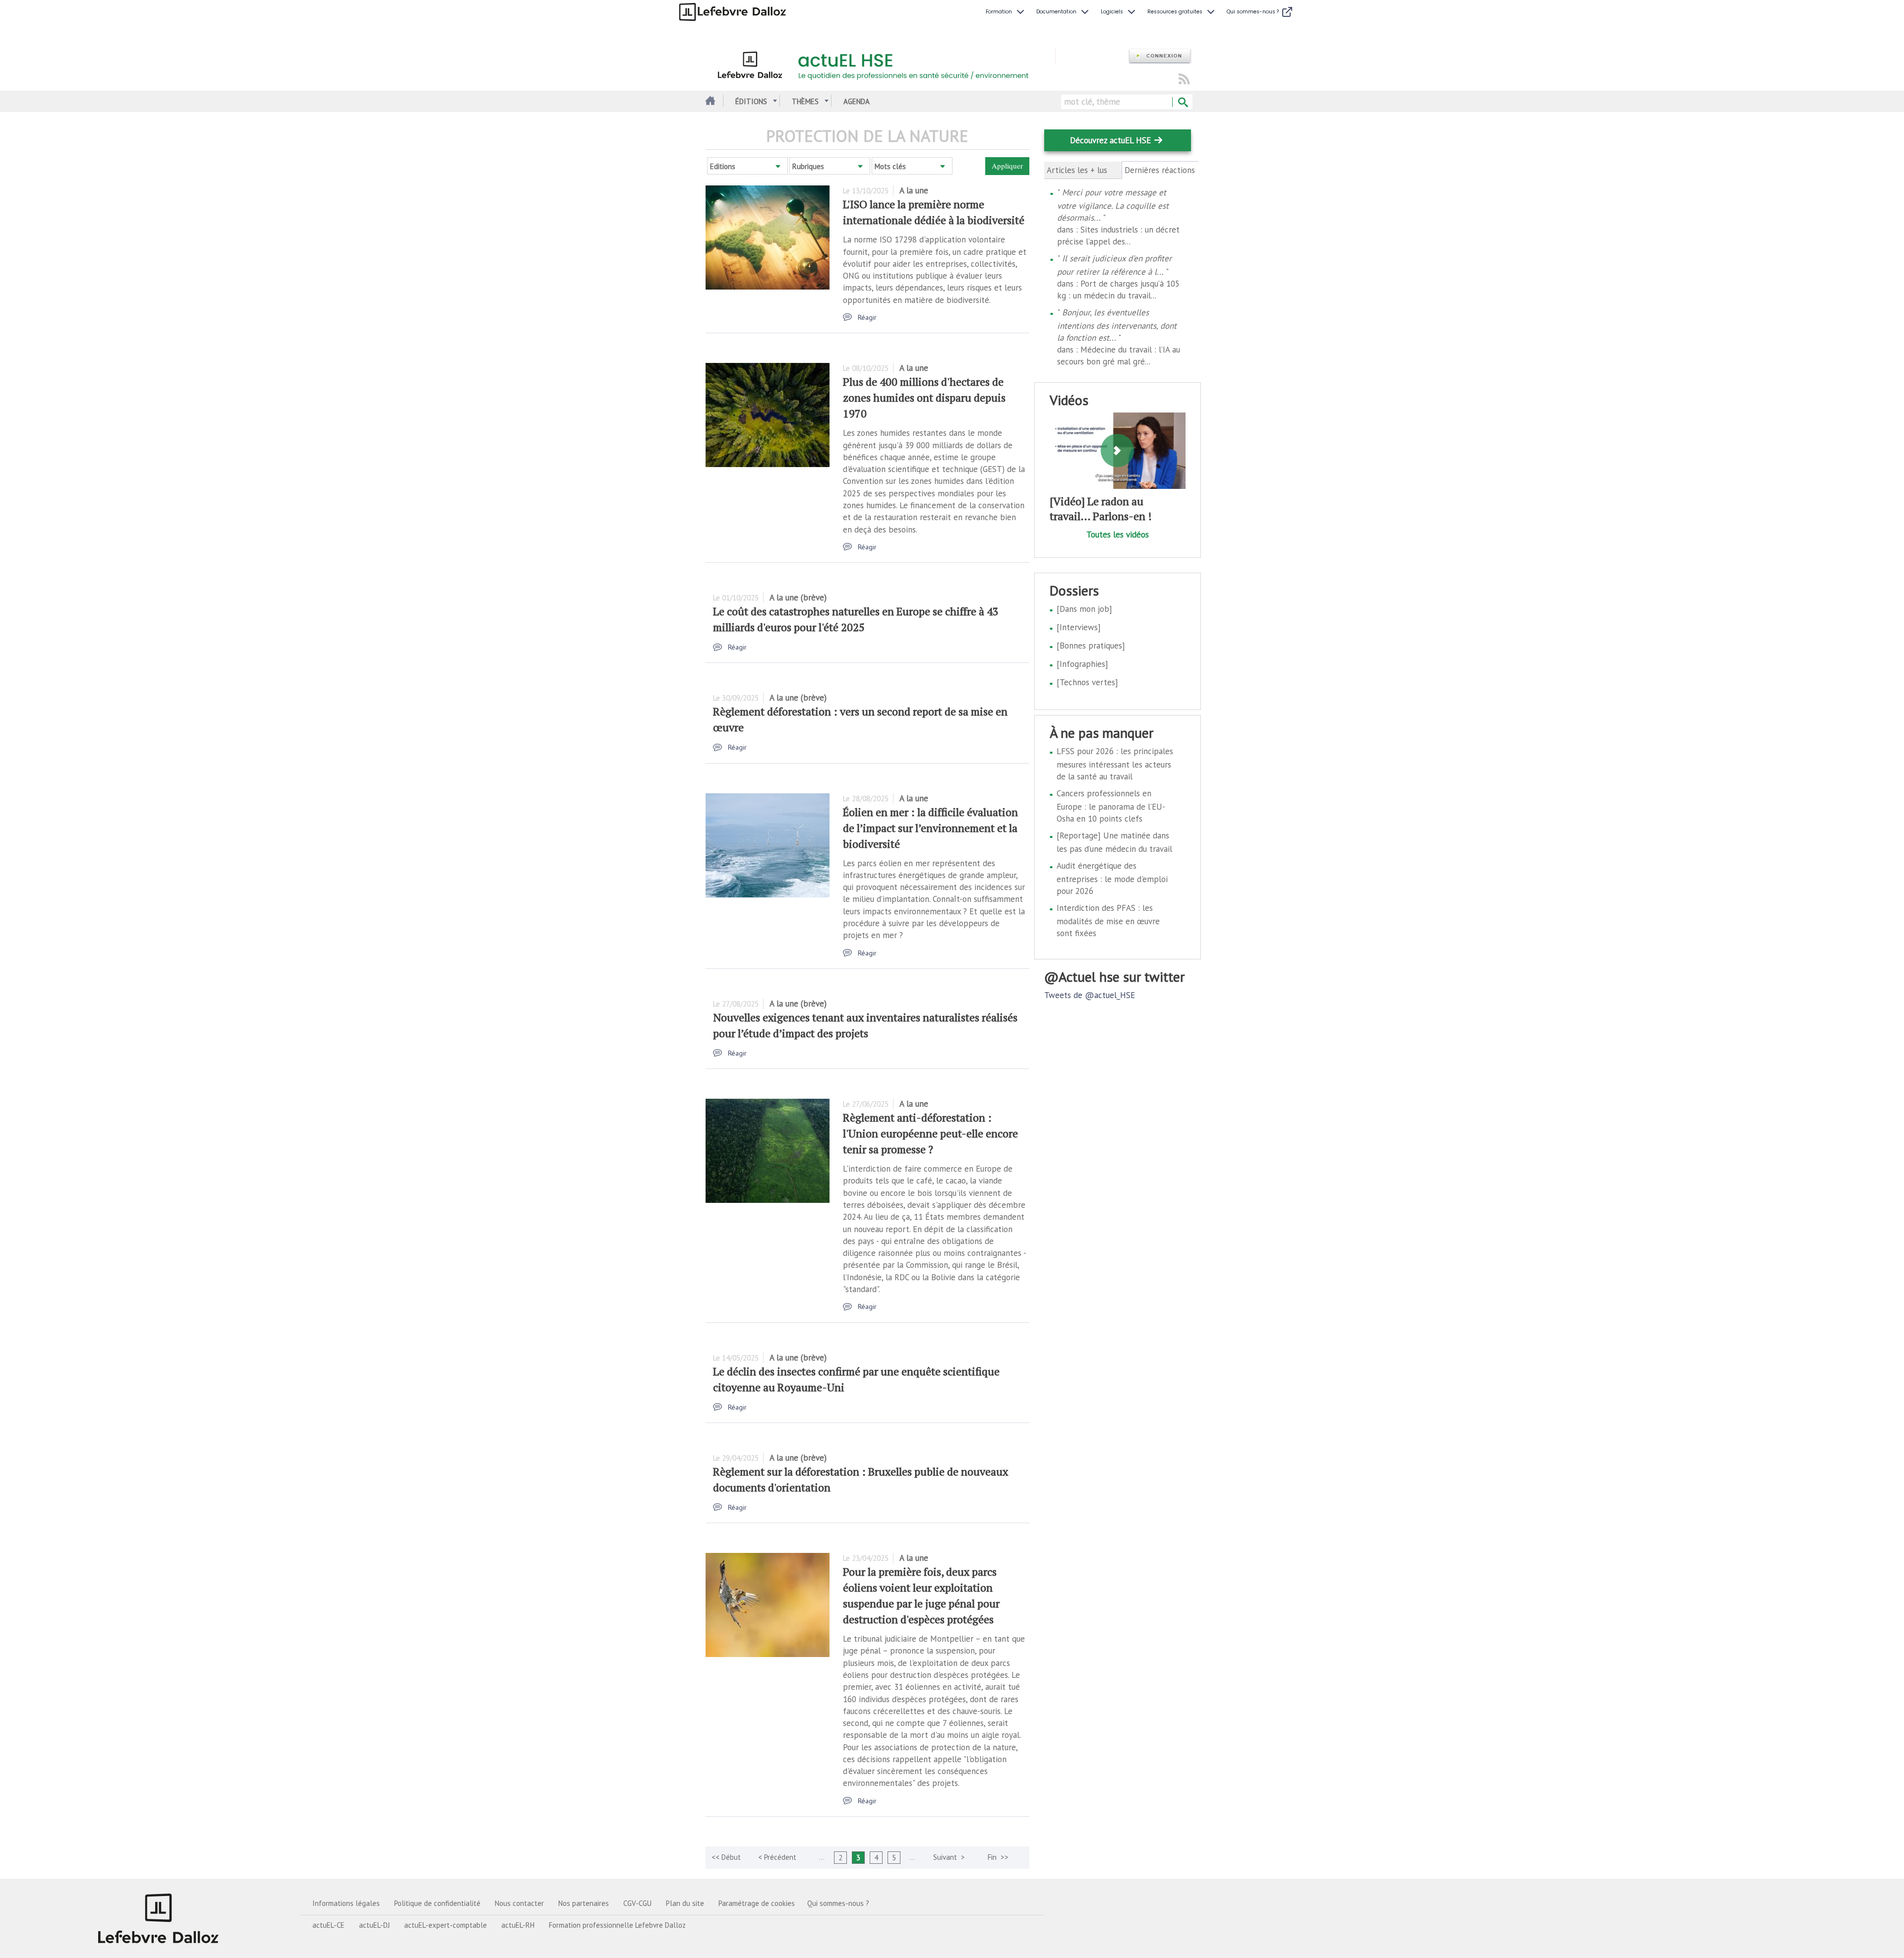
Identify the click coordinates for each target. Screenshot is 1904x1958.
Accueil (709, 101)
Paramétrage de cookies (757, 1903)
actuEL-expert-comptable (446, 1925)
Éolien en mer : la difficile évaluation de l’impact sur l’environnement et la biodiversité (930, 828)
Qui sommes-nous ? (838, 1903)
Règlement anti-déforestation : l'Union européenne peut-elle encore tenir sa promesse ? (930, 1133)
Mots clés (890, 166)
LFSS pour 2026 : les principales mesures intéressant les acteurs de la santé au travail (1115, 764)
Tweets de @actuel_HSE (1090, 995)
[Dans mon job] (1084, 609)
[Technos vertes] (1087, 682)
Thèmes (805, 101)
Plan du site (685, 1903)
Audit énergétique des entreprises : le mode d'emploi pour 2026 (1112, 878)
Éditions (751, 101)
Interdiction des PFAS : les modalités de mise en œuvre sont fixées (1108, 920)
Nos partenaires (584, 1903)
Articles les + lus (1077, 170)
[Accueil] (880, 63)
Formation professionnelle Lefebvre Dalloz (617, 1925)
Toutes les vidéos (1118, 534)
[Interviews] (1079, 627)
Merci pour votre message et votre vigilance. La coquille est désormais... (1113, 205)
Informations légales (346, 1903)
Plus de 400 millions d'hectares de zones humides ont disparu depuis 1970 (924, 397)
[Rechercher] (1182, 103)
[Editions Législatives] (159, 1918)
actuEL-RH (518, 1925)
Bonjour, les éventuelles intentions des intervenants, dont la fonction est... (1117, 325)
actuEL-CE (328, 1925)
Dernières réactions (1160, 170)
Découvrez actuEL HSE (1110, 140)
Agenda (857, 101)
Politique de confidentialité (437, 1903)
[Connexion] (1160, 56)
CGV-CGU (637, 1903)
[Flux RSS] (1184, 80)
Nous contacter (519, 1903)
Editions (723, 166)
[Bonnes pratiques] (1091, 646)
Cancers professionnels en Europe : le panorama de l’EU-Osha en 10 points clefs (1111, 806)
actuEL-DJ (374, 1925)
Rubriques (808, 166)
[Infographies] (1082, 664)
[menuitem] (1006, 12)
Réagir (867, 317)
